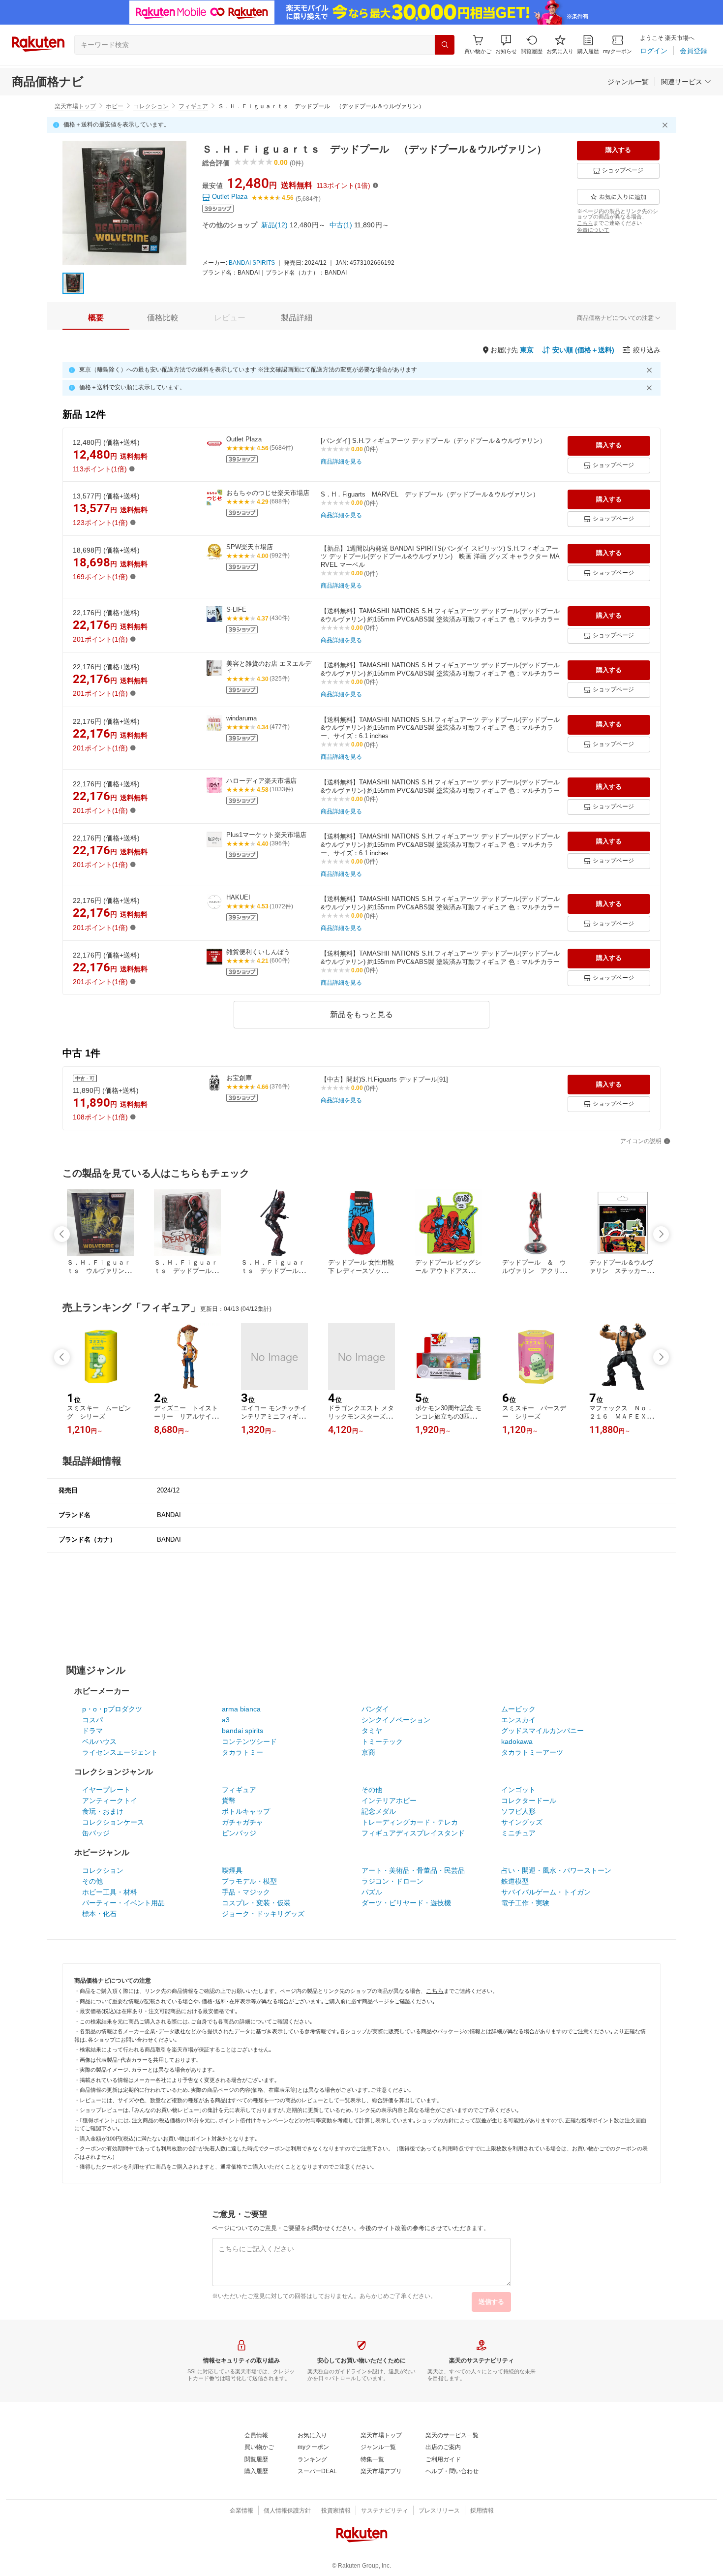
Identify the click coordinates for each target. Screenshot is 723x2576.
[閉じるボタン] (666, 125)
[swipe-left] (62, 1234)
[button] (506, 45)
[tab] (96, 318)
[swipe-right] (661, 1234)
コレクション (151, 106)
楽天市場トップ (75, 106)
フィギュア (193, 106)
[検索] (445, 45)
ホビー (115, 106)
